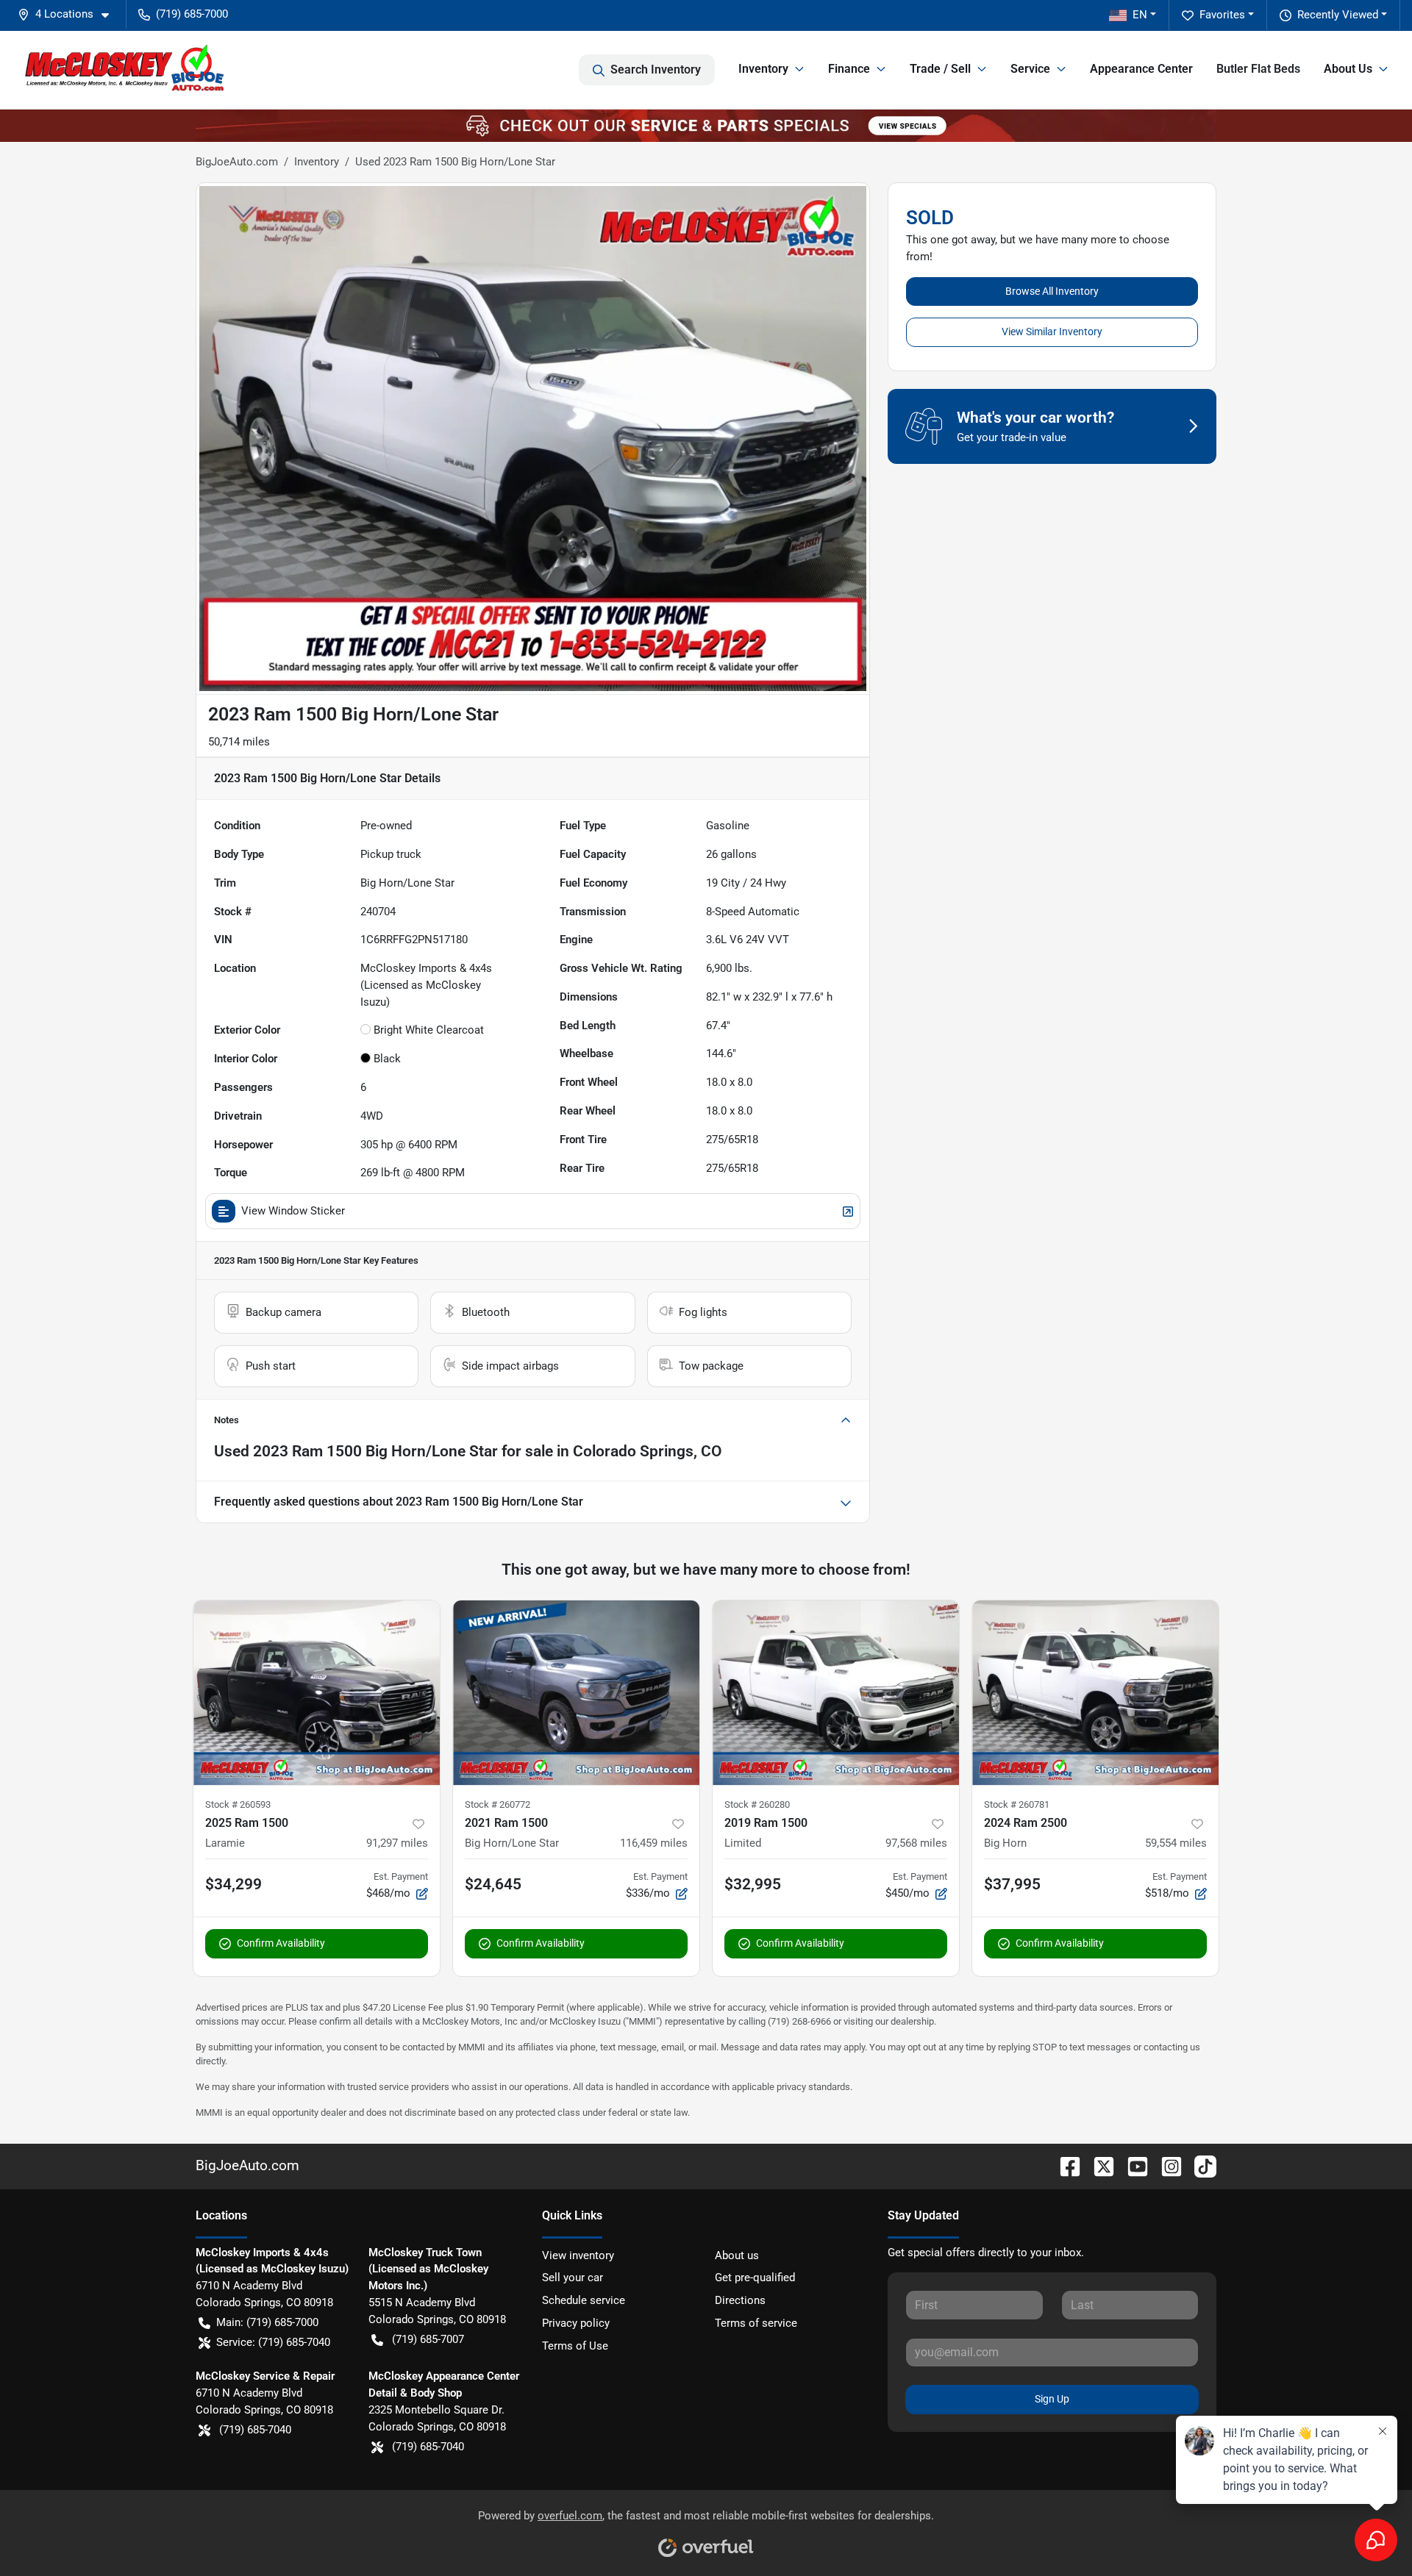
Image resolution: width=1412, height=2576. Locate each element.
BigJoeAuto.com (237, 162)
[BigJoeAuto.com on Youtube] (1132, 2165)
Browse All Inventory (1052, 291)
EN (1140, 15)
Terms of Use (575, 2346)
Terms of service (756, 2323)
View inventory (578, 2255)
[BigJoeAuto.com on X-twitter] (1098, 2165)
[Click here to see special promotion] (706, 125)
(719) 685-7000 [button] (192, 14)
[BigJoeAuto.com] (124, 70)
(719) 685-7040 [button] (255, 2430)
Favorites (1222, 15)
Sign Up (1052, 2399)
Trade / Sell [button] (940, 69)
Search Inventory (656, 69)
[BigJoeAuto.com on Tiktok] (1199, 2165)
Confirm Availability (281, 1943)
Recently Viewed (1338, 15)
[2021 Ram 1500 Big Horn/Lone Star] (576, 1693)
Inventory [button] (763, 69)
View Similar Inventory (1052, 332)
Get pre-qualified (755, 2278)
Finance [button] (849, 69)
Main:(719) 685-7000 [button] (267, 2322)
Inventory (317, 162)
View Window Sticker (293, 1211)
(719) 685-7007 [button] (428, 2339)
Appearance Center (1141, 69)
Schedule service (584, 2300)
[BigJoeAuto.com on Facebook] (1064, 2165)
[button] (69, 14)
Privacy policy (576, 2323)
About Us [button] (1348, 69)
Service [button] (1030, 69)
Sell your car (573, 2278)
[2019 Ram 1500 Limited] (836, 1693)
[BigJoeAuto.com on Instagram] (1166, 2165)
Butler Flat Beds (1258, 69)
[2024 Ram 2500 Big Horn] (1095, 1693)
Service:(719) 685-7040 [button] (273, 2342)
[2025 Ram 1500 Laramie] (317, 1693)
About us (737, 2255)
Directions (740, 2300)
